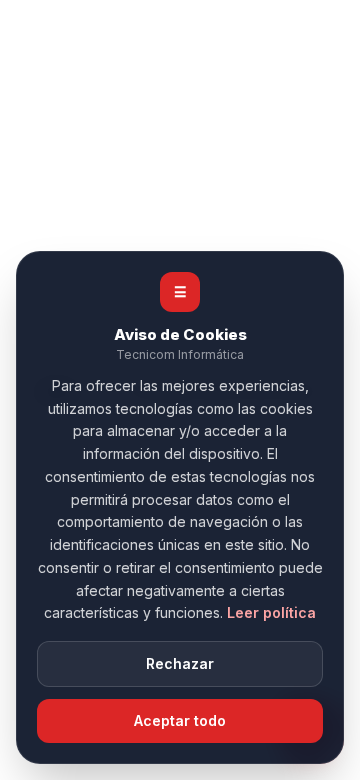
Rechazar (180, 663)
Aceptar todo (180, 720)
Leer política (271, 612)
